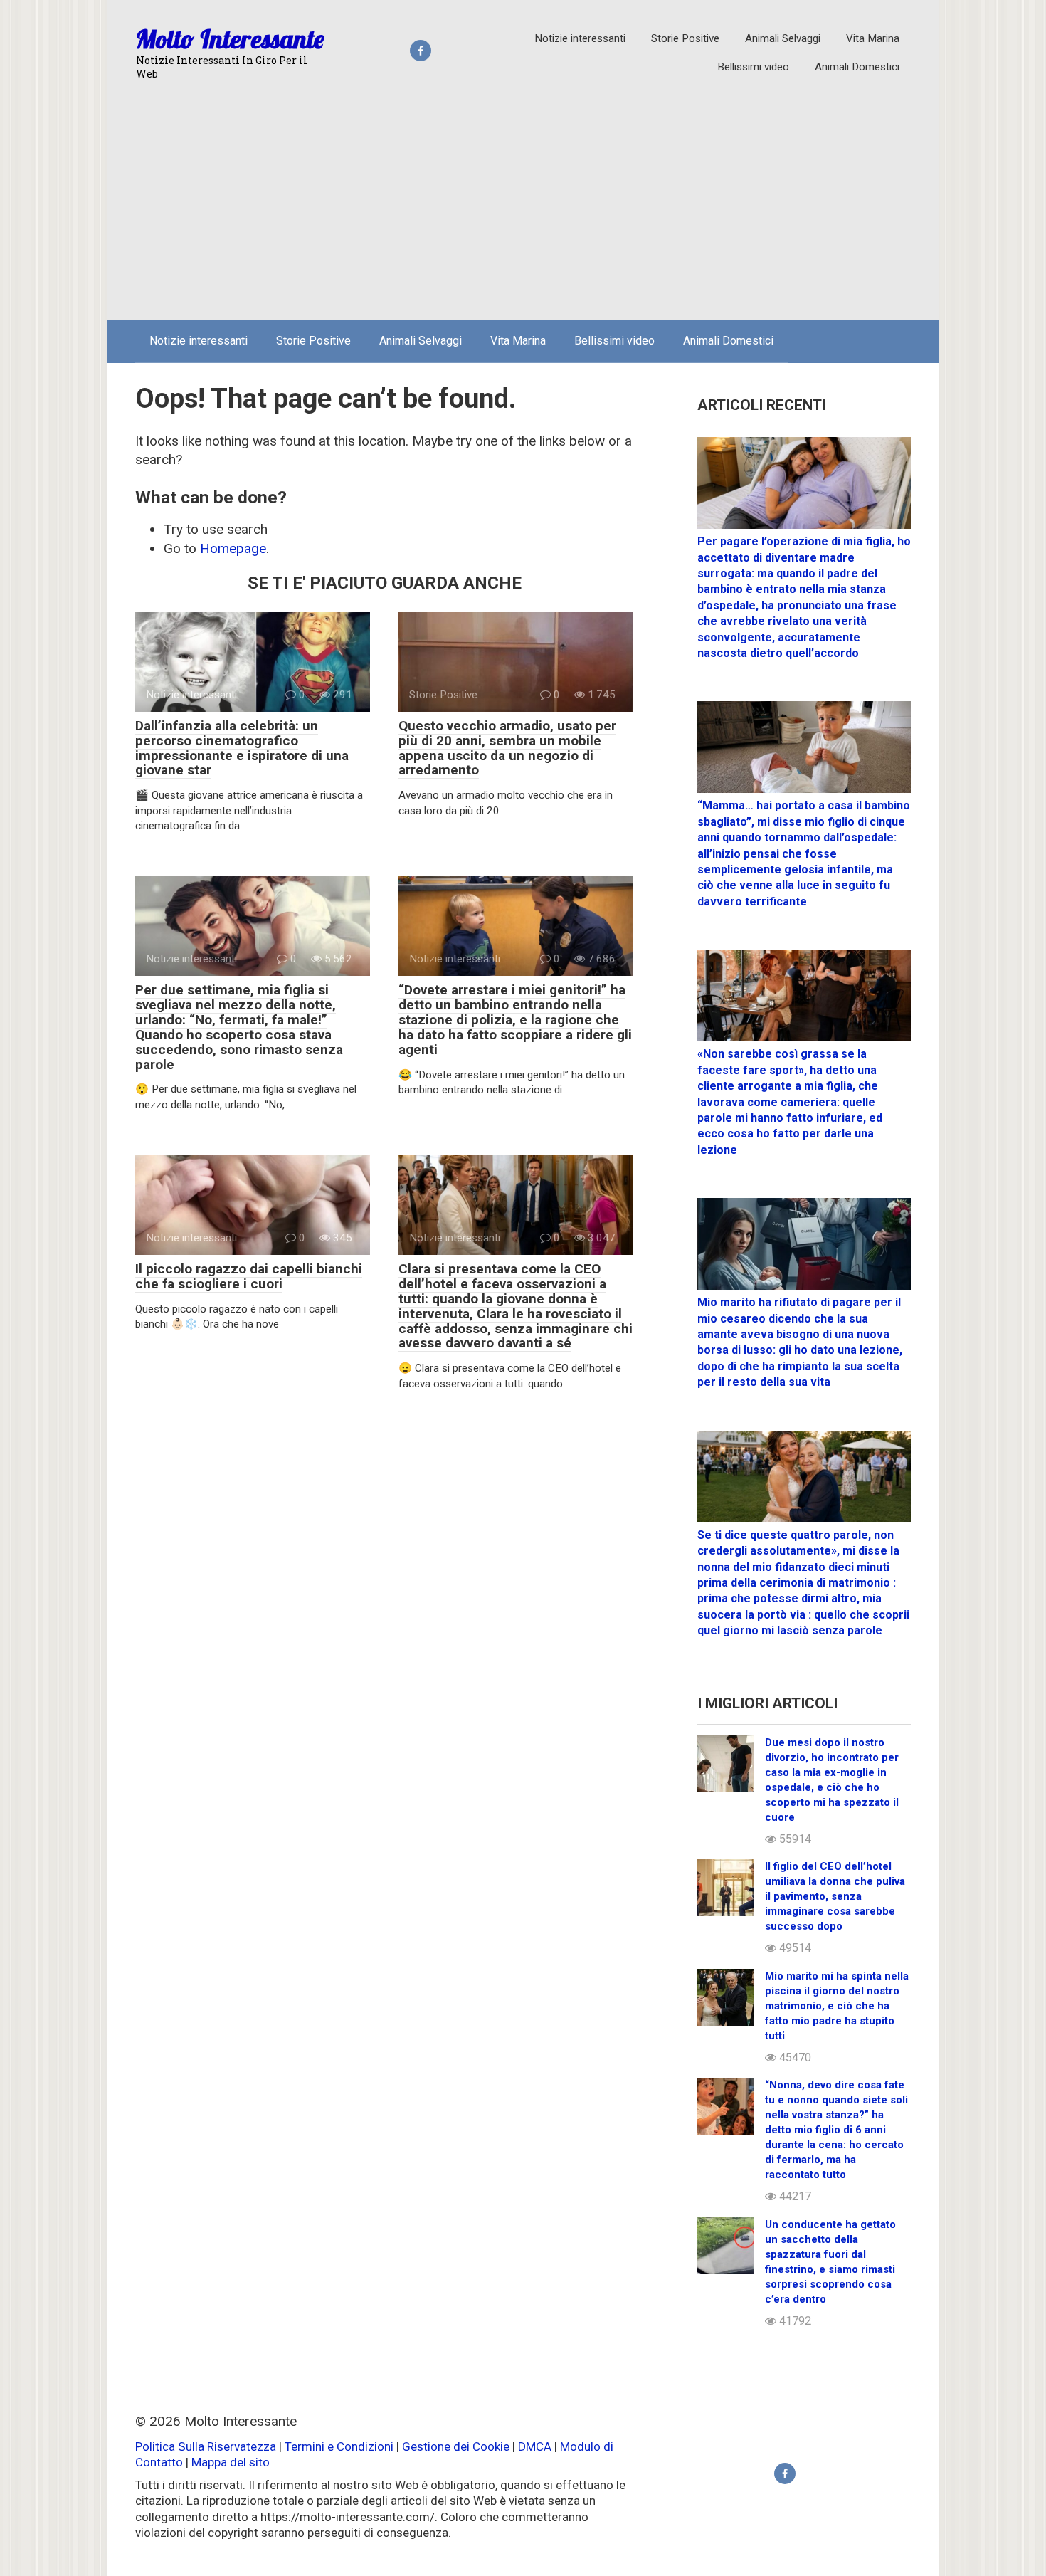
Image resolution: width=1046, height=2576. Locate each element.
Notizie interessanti (580, 38)
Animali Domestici (857, 67)
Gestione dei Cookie (456, 2446)
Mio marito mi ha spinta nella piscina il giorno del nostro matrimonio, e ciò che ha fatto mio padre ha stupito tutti (837, 2006)
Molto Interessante (230, 39)
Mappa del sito (231, 2462)
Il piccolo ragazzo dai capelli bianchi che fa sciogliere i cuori (249, 1276)
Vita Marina (873, 38)
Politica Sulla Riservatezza (207, 2446)
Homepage (233, 548)
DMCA (535, 2446)
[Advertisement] (523, 202)
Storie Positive (685, 38)
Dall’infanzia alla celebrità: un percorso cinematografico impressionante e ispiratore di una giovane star (242, 748)
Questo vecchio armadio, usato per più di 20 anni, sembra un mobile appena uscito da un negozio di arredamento (507, 748)
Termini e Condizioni (339, 2446)
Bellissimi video (753, 67)
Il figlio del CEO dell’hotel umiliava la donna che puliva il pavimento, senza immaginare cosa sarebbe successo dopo (835, 1896)
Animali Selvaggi (783, 38)
